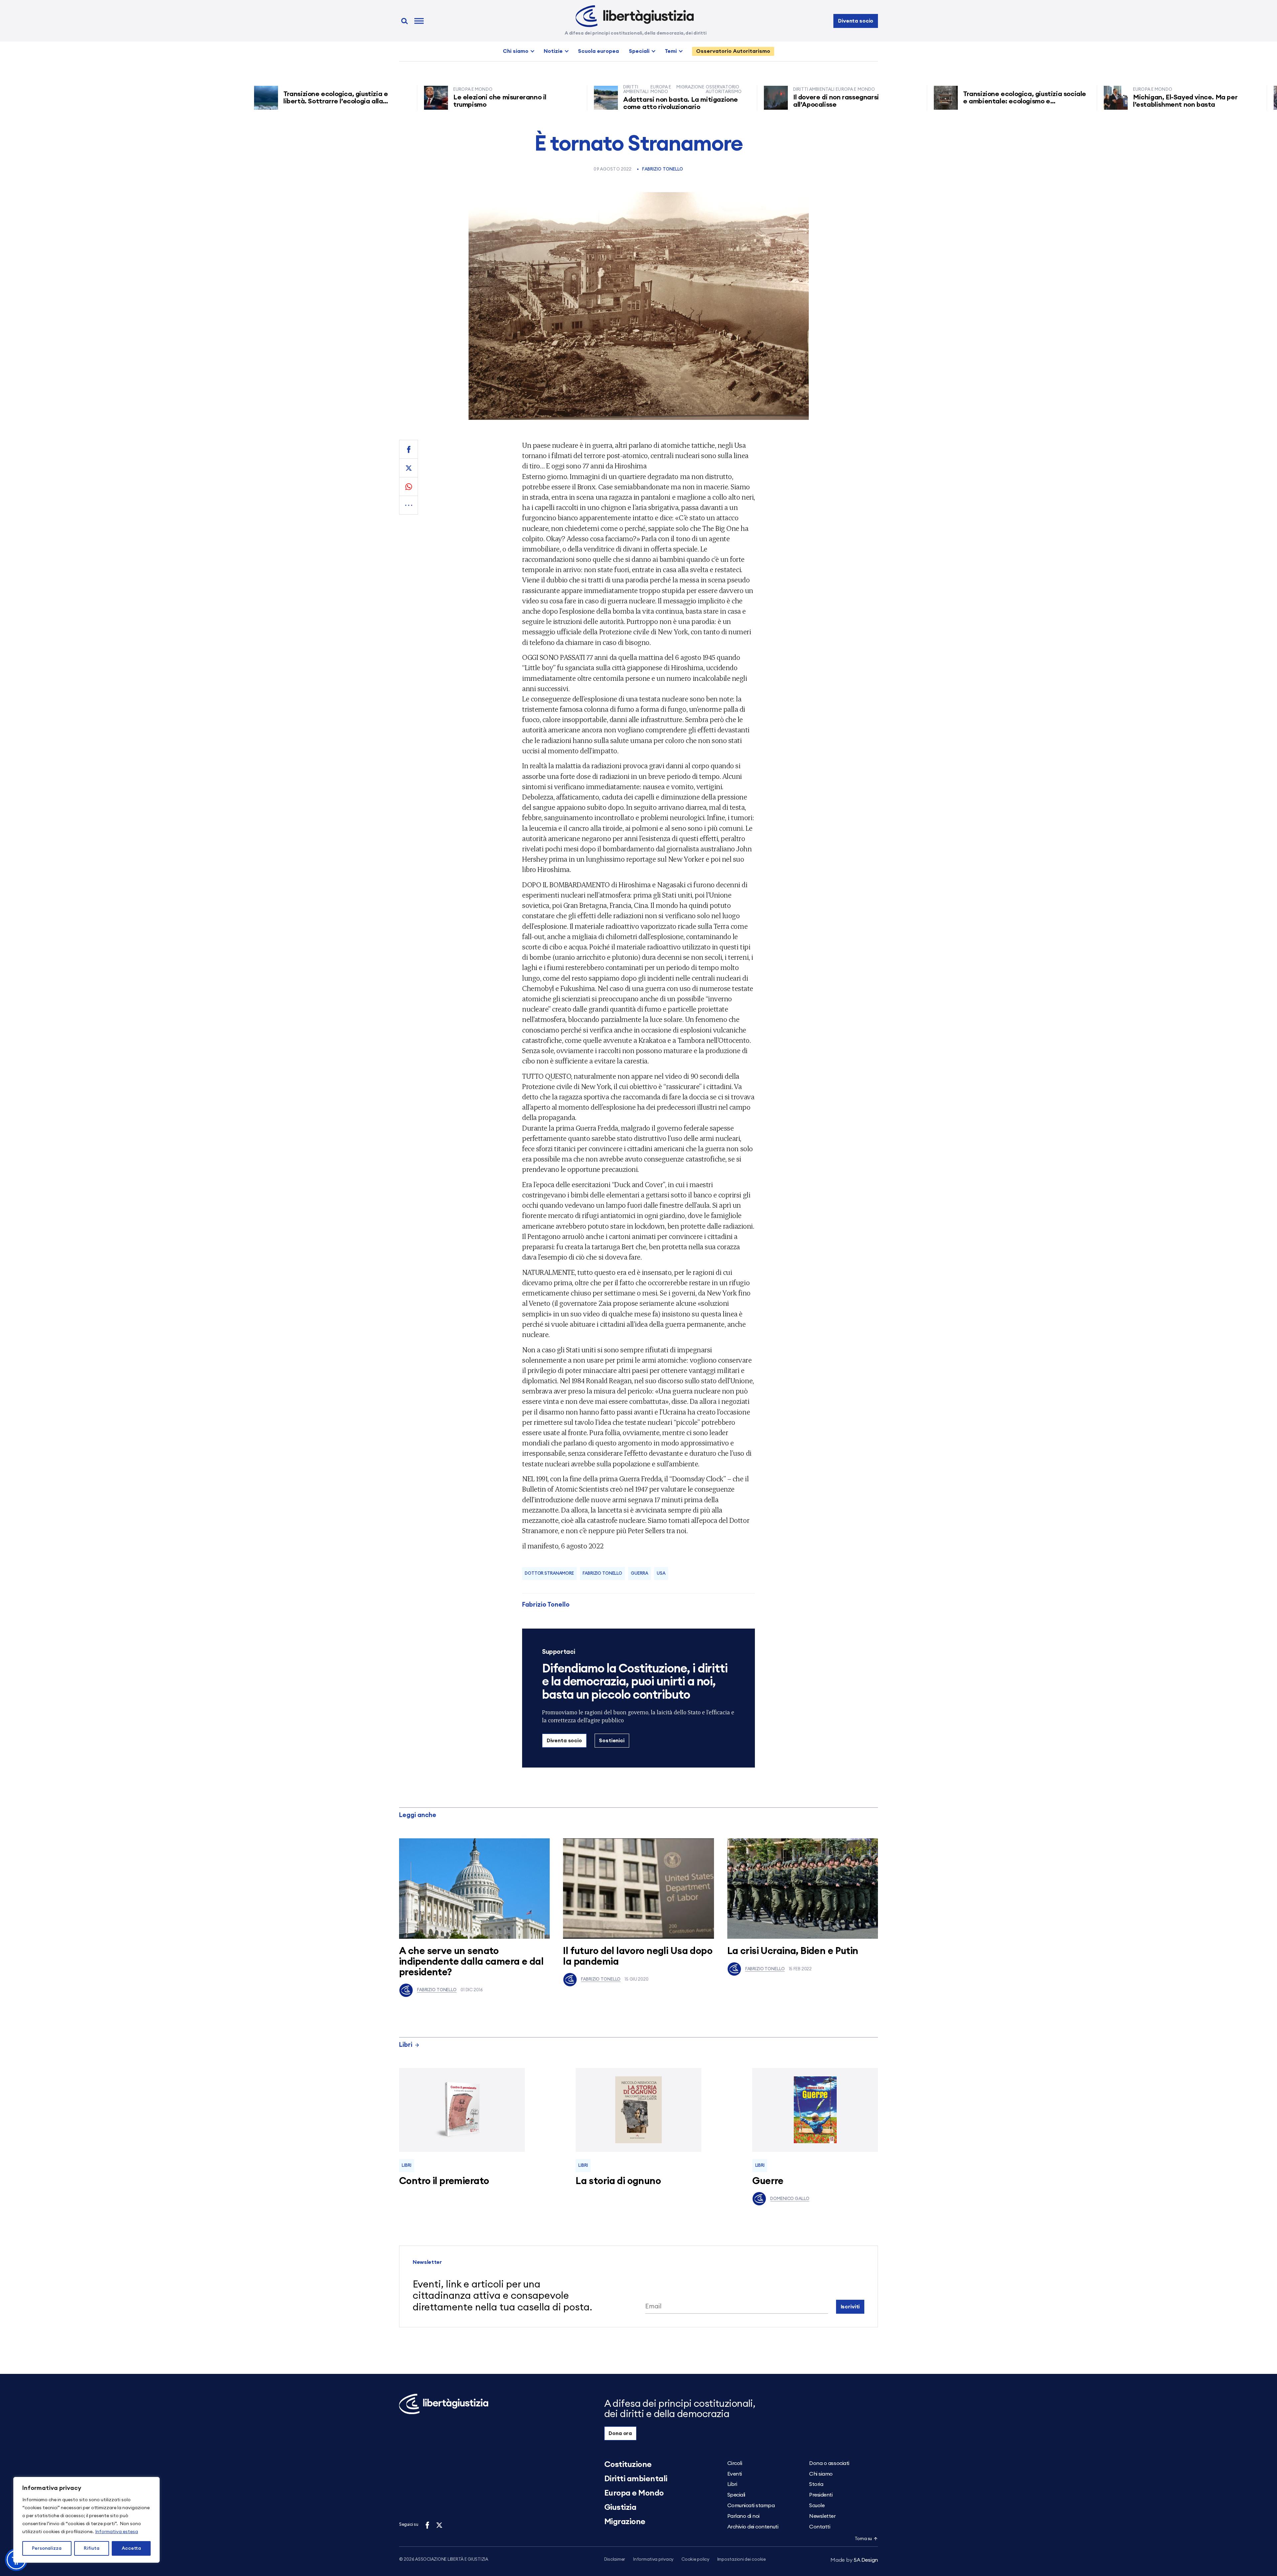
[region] (86, 2520)
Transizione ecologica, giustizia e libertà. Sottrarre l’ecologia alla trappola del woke (240, 101)
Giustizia (620, 2508)
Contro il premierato (444, 2181)
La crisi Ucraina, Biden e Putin (793, 1951)
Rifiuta (92, 2548)
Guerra (639, 1574)
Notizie (553, 51)
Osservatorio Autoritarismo (733, 51)
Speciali (639, 51)
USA (661, 1574)
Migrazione (625, 2522)
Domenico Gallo (790, 2199)
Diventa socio (856, 21)
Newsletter (822, 2516)
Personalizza (47, 2548)
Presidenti (821, 2495)
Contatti (820, 2527)
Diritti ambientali (636, 2479)
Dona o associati (829, 2463)
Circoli (735, 2463)
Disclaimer (615, 2560)
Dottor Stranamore (549, 1574)
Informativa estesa (117, 2532)
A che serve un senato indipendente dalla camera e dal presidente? (471, 1962)
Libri (406, 2045)
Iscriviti (850, 2307)
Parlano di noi (743, 2516)
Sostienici (612, 1741)
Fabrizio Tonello (663, 169)
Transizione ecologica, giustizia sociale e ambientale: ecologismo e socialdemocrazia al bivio (929, 101)
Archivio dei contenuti (753, 2527)
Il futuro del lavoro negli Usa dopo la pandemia (638, 1957)
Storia (816, 2484)
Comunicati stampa (751, 2506)
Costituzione (628, 2465)
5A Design (854, 2560)
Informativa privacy (653, 2560)
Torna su (863, 2539)
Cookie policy (695, 2560)
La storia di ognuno (618, 2181)
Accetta (131, 2548)
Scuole (817, 2506)
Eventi (735, 2474)
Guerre (768, 2181)
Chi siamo (516, 51)
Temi (671, 51)
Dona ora (620, 2433)
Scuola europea (598, 51)
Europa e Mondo (634, 2493)
